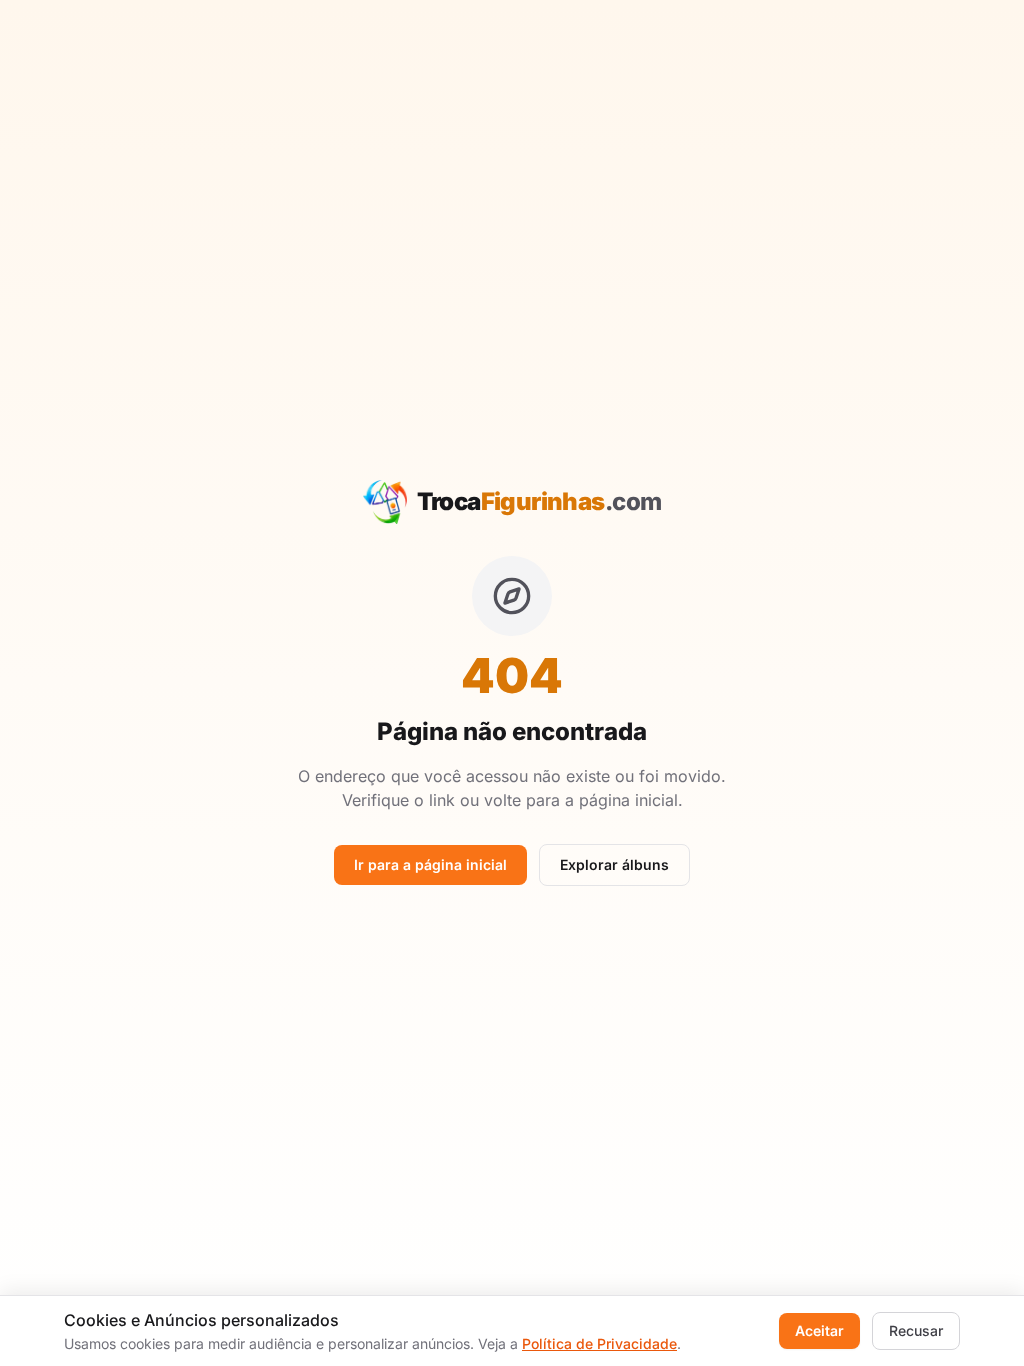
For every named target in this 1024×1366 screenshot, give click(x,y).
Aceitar (819, 1330)
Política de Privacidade (599, 1343)
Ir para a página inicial (430, 864)
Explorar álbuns (614, 864)
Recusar (916, 1330)
